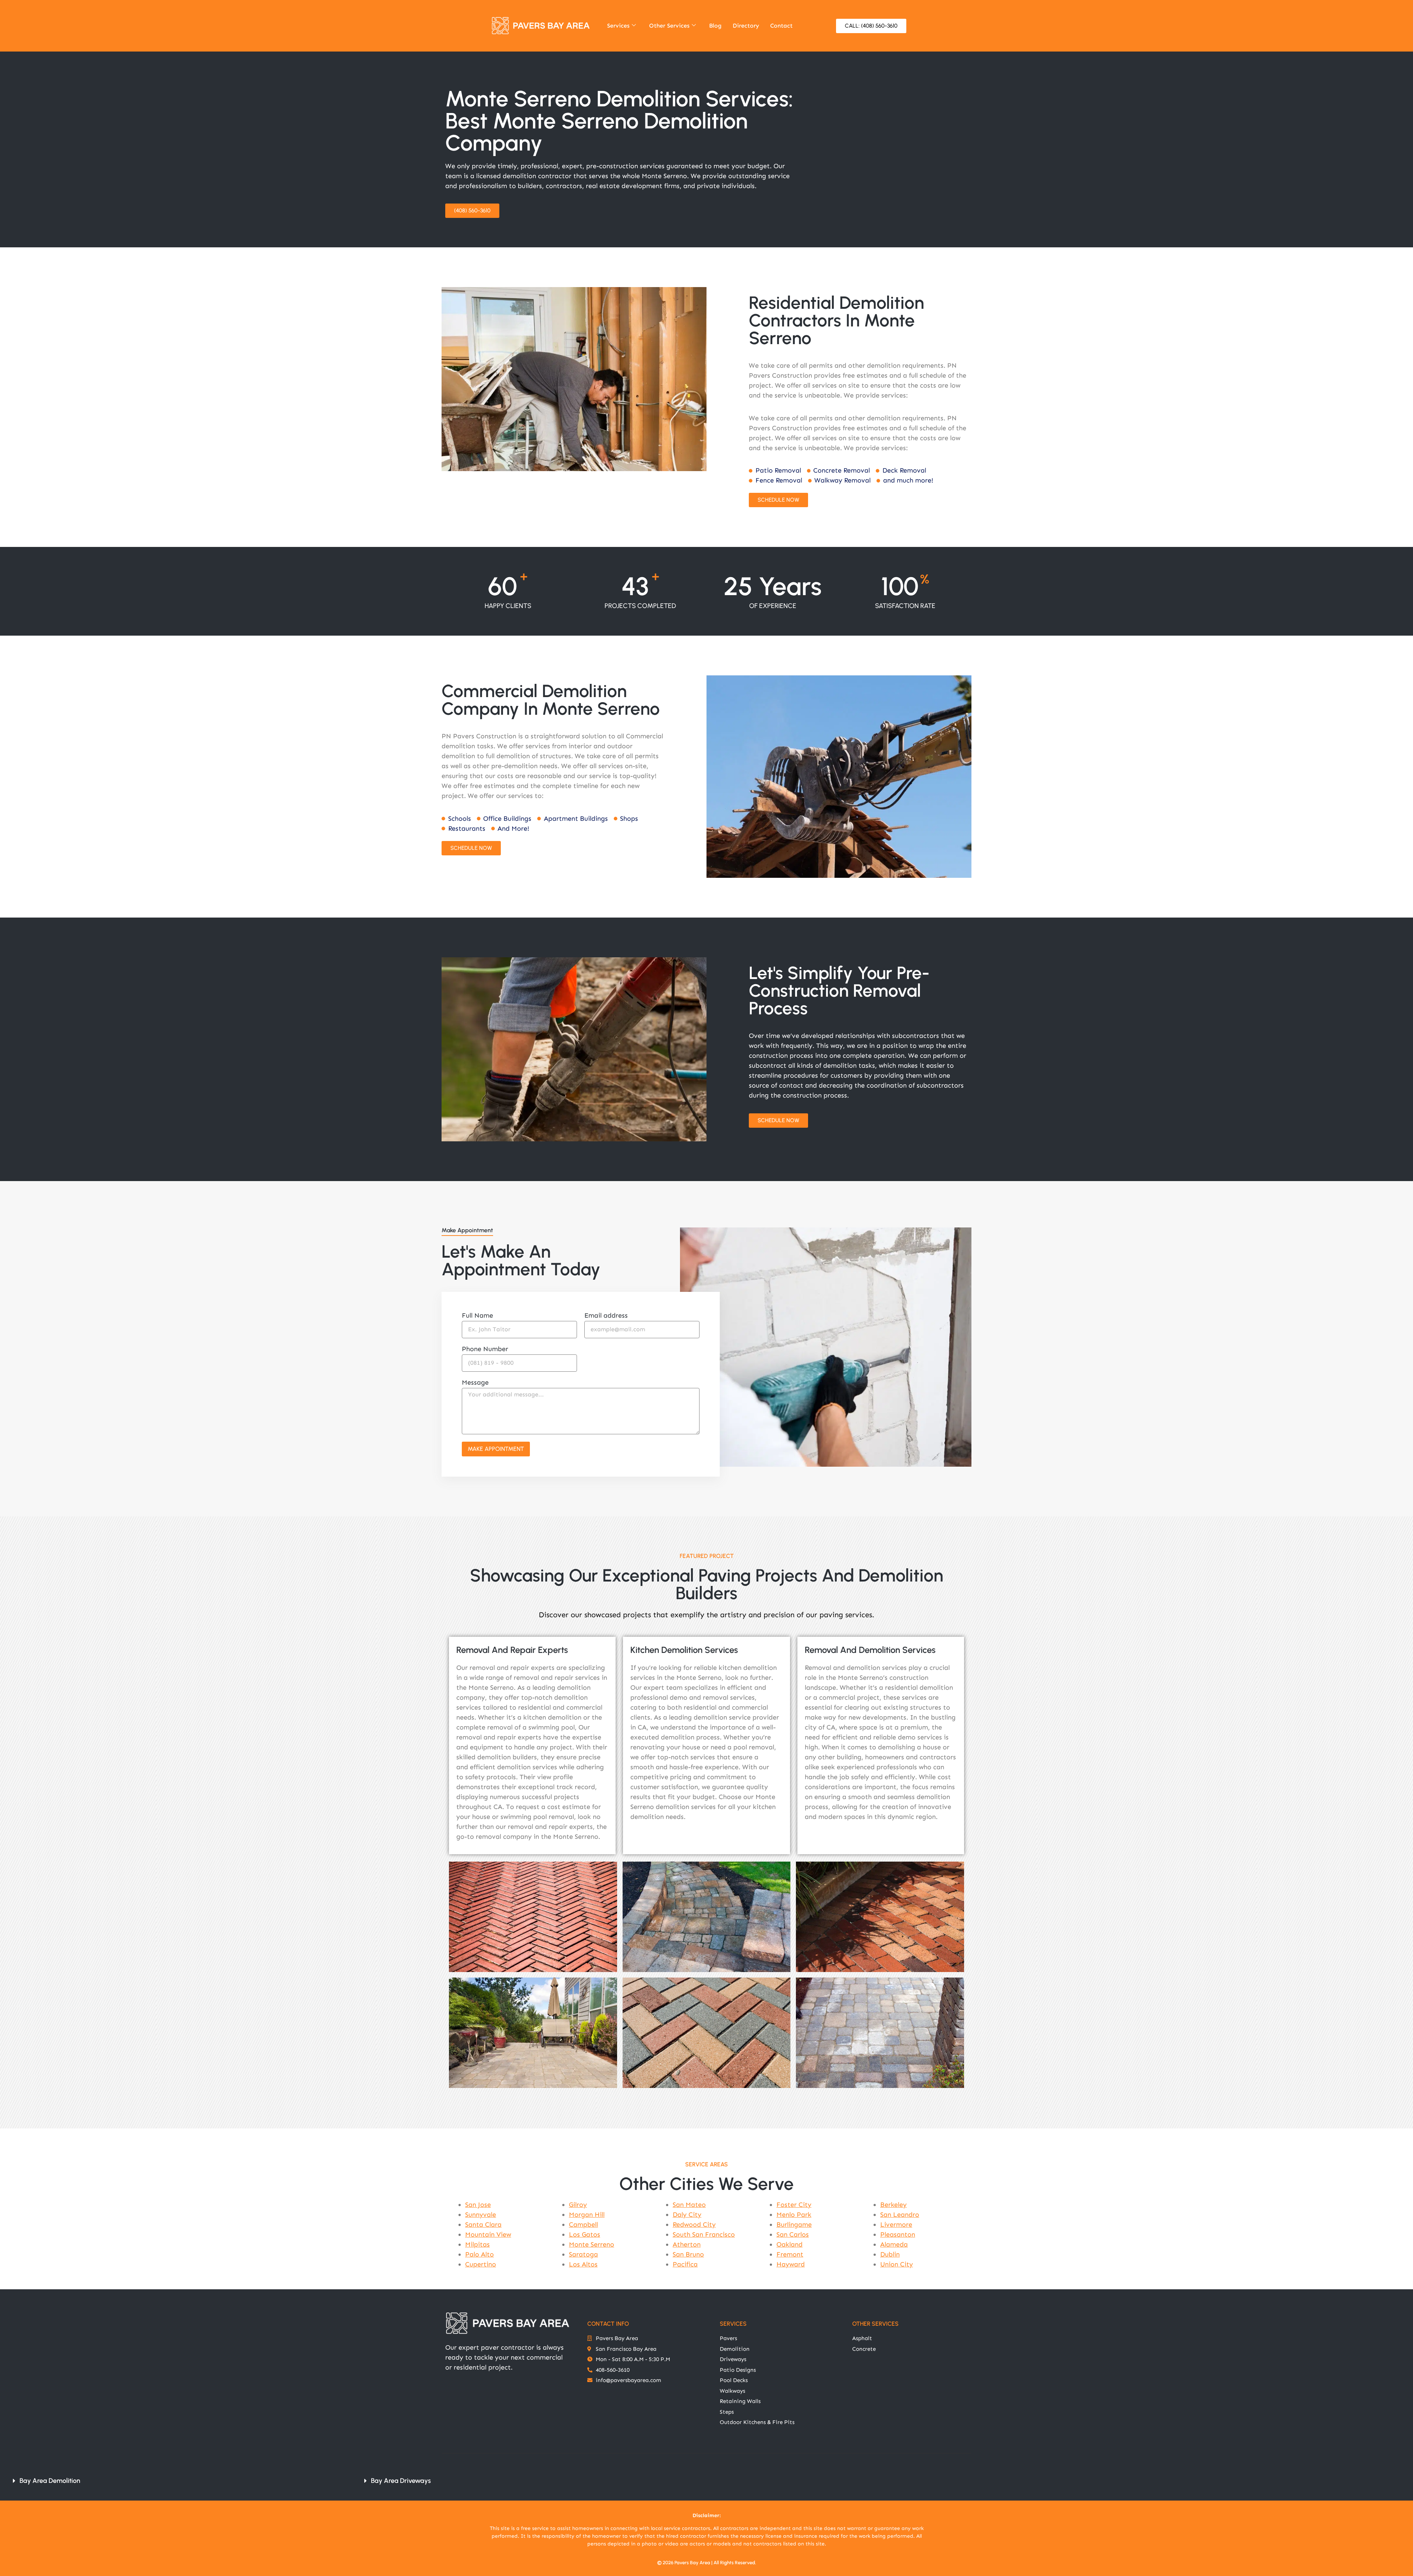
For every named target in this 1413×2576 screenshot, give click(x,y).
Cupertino (481, 2264)
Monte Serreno (592, 2244)
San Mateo (689, 2205)
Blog (715, 26)
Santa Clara (483, 2225)
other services (875, 2324)
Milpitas (477, 2244)
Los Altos (583, 2264)
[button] (179, 2481)
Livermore (896, 2225)
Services (618, 26)
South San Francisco (704, 2234)
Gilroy (578, 2205)
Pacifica (685, 2264)
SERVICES (733, 2324)
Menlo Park (794, 2215)
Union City (897, 2264)
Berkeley (893, 2205)
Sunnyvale (481, 2215)
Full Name (477, 1316)
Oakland (789, 2244)
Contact (781, 26)
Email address (606, 1316)
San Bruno (688, 2254)
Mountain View (488, 2234)
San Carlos (793, 2234)
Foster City (794, 2205)
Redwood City (694, 2225)
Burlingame (794, 2225)
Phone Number (485, 1349)
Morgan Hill (587, 2215)
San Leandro (900, 2215)
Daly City (687, 2215)
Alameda (894, 2244)
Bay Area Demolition (50, 2481)
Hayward (791, 2264)
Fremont (790, 2254)
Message (475, 1383)
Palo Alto (479, 2254)
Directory (746, 26)
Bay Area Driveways (401, 2481)
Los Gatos (585, 2234)
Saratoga (583, 2254)
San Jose (478, 2205)
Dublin (890, 2254)
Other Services (669, 26)
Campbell (583, 2225)
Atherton (687, 2244)
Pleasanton (898, 2234)
